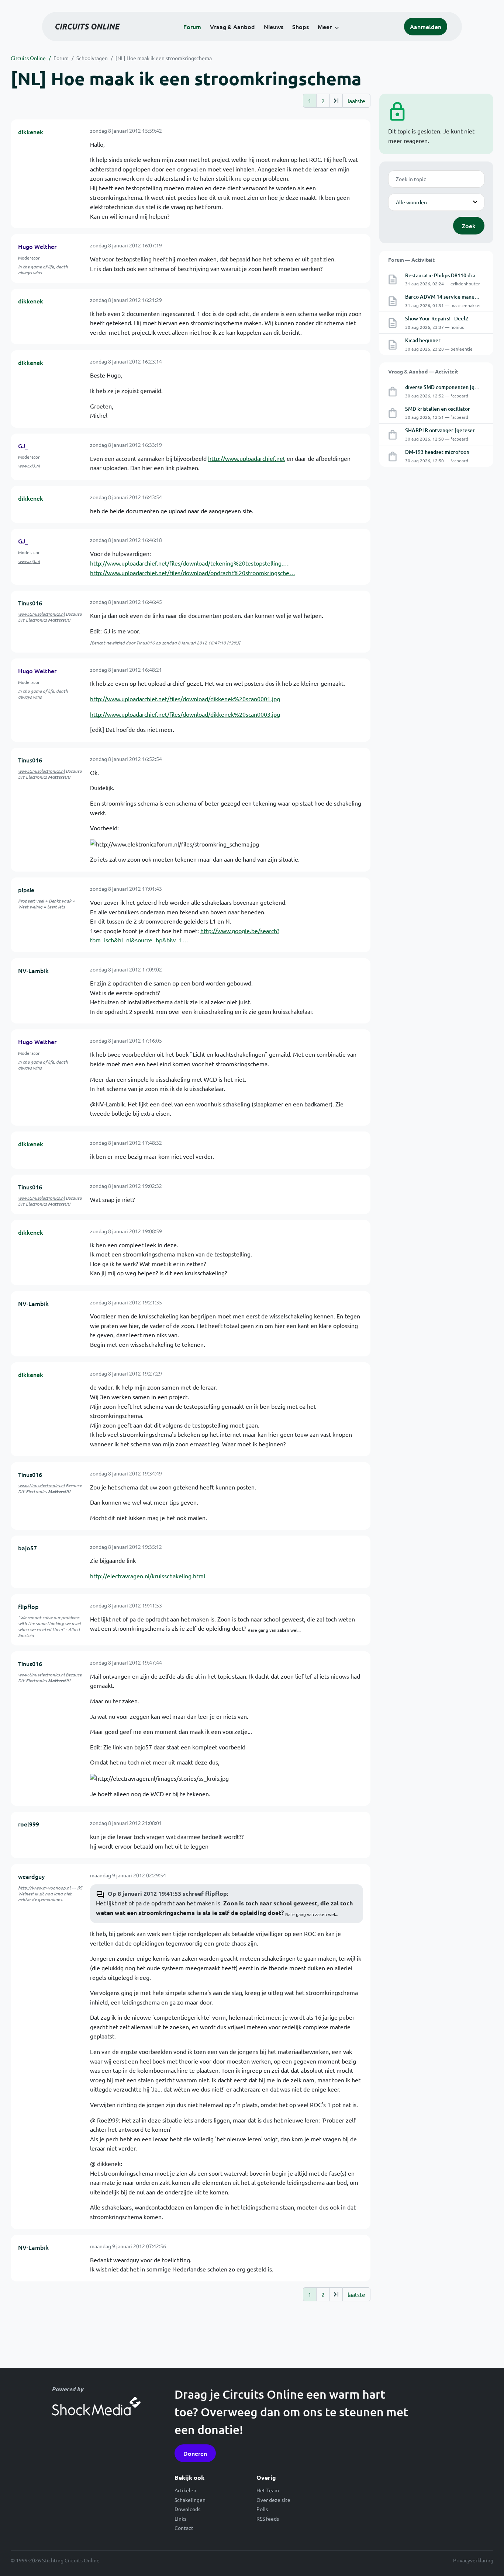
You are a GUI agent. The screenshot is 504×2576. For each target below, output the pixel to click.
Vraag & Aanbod (232, 27)
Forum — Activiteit (411, 260)
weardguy (31, 1876)
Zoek (469, 226)
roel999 (29, 1824)
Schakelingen (190, 2500)
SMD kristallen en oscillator (438, 409)
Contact (184, 2528)
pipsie (26, 890)
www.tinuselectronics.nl (41, 614)
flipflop (28, 1606)
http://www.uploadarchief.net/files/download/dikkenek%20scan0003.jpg (185, 714)
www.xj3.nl (29, 466)
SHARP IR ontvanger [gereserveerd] (448, 430)
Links (180, 2518)
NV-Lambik (33, 970)
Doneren (195, 2453)
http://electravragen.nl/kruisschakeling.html (148, 1576)
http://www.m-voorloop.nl (44, 1888)
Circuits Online (28, 58)
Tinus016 (30, 603)
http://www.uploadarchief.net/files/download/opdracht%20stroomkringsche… (193, 573)
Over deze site (273, 2500)
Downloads (187, 2509)
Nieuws (274, 27)
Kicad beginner (423, 340)
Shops (301, 27)
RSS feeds (268, 2518)
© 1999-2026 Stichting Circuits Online (55, 2560)
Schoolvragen (92, 58)
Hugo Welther (37, 246)
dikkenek (31, 132)
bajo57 (27, 1548)
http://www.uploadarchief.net (247, 458)
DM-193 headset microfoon (437, 452)
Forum (192, 27)
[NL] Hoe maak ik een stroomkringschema (164, 58)
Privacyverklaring (473, 2560)
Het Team (268, 2490)
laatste (356, 101)
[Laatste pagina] (336, 101)
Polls (262, 2509)
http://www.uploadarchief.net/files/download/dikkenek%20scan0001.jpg (185, 699)
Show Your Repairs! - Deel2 (437, 318)
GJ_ (23, 446)
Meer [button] (325, 27)
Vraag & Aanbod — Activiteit (423, 371)
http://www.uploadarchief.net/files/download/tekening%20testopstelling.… (189, 563)
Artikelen (185, 2490)
